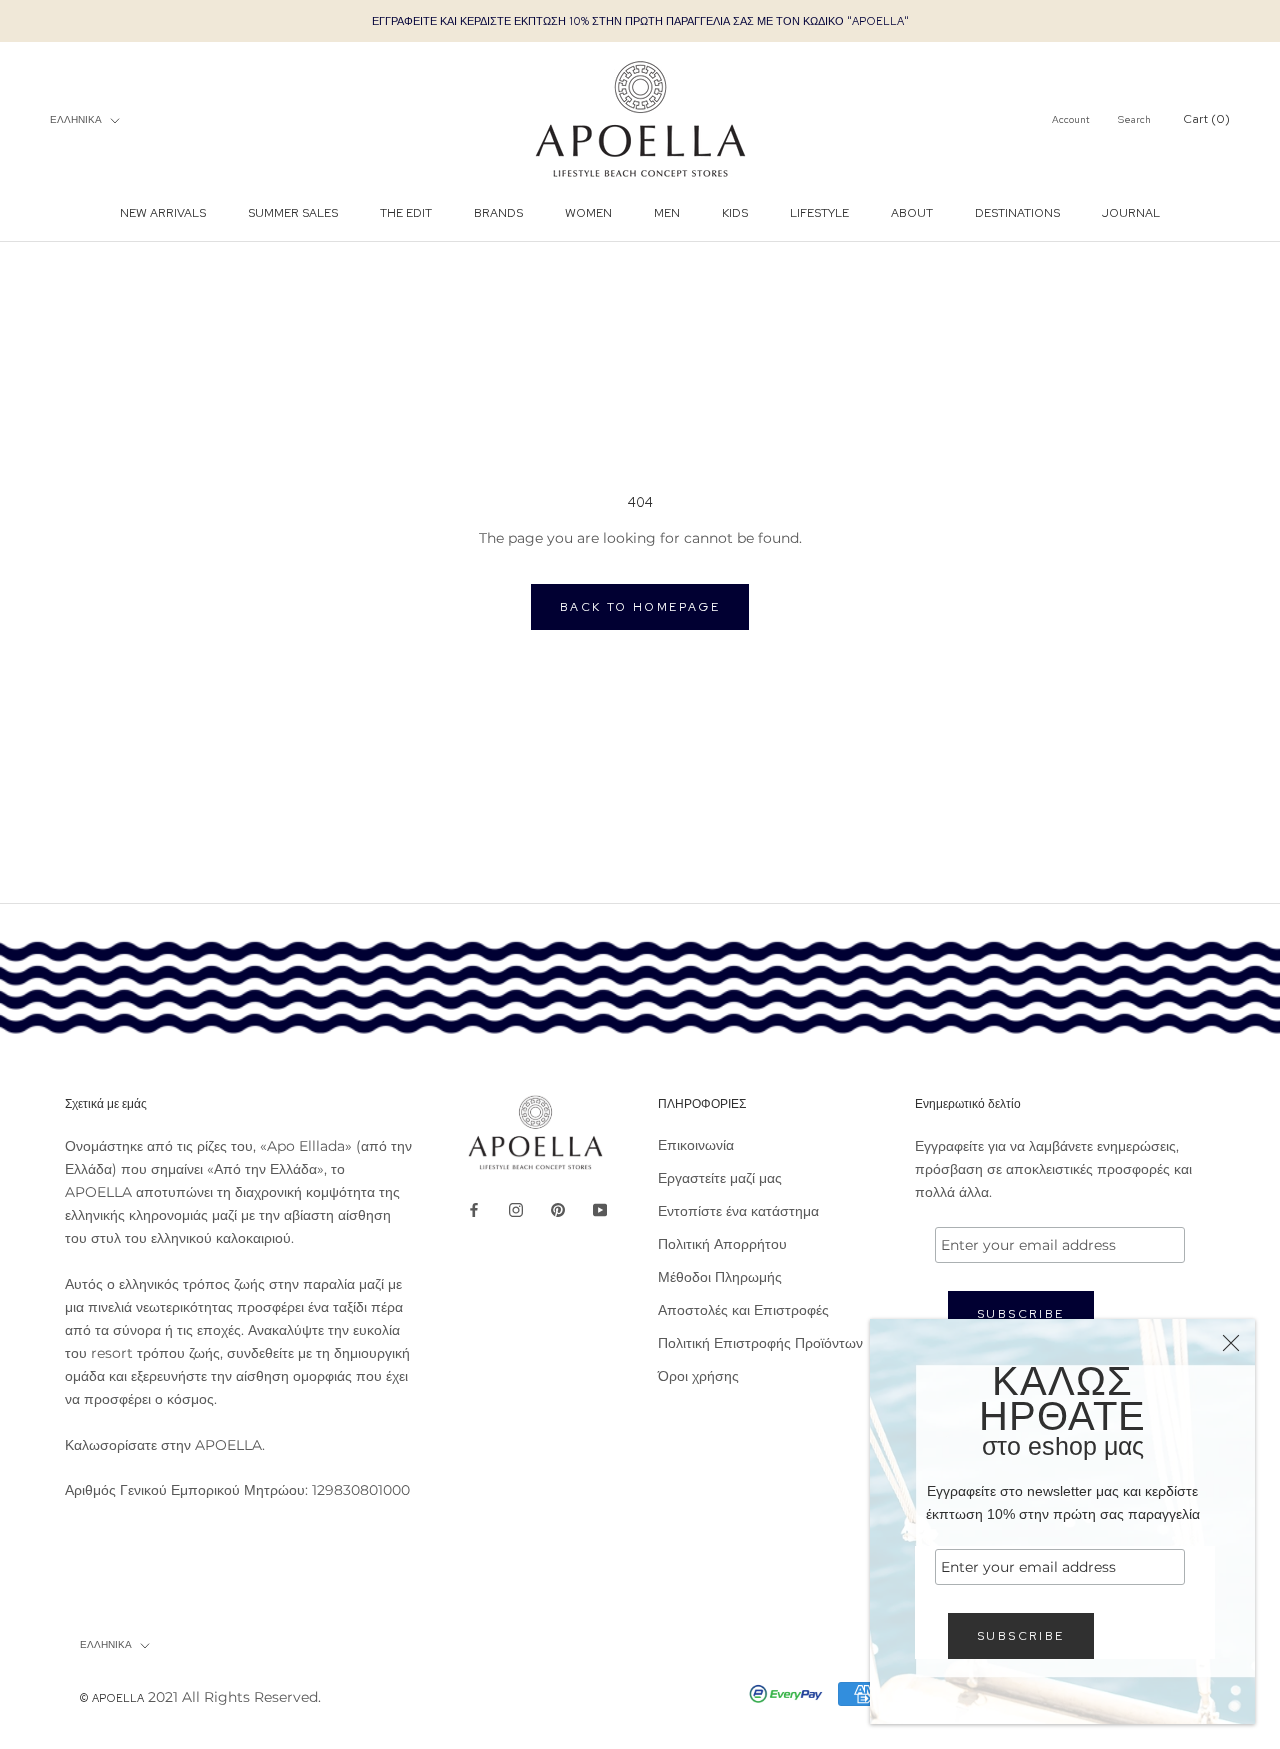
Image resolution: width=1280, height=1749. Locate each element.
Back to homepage (640, 607)
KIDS (735, 213)
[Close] (1231, 1343)
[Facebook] (474, 1208)
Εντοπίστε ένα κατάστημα (738, 1211)
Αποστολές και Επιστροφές (743, 1310)
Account (1071, 120)
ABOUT (912, 213)
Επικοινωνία (696, 1145)
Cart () (1206, 120)
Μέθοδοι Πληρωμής (720, 1277)
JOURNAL (1131, 213)
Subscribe (1021, 1636)
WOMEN (588, 213)
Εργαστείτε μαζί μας (720, 1178)
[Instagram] (516, 1208)
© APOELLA (112, 1698)
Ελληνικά (76, 119)
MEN (667, 213)
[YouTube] (600, 1208)
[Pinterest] (558, 1208)
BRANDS (498, 213)
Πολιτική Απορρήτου (722, 1244)
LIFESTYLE (819, 213)
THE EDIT (406, 213)
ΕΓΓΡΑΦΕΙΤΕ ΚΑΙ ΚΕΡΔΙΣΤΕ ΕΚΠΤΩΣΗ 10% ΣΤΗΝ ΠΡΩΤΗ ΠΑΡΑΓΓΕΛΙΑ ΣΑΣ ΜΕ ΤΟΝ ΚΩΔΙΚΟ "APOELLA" (640, 21)
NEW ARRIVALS (163, 213)
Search (1134, 120)
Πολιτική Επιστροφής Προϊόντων (760, 1343)
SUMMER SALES (293, 213)
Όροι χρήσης (698, 1376)
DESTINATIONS (1017, 213)
